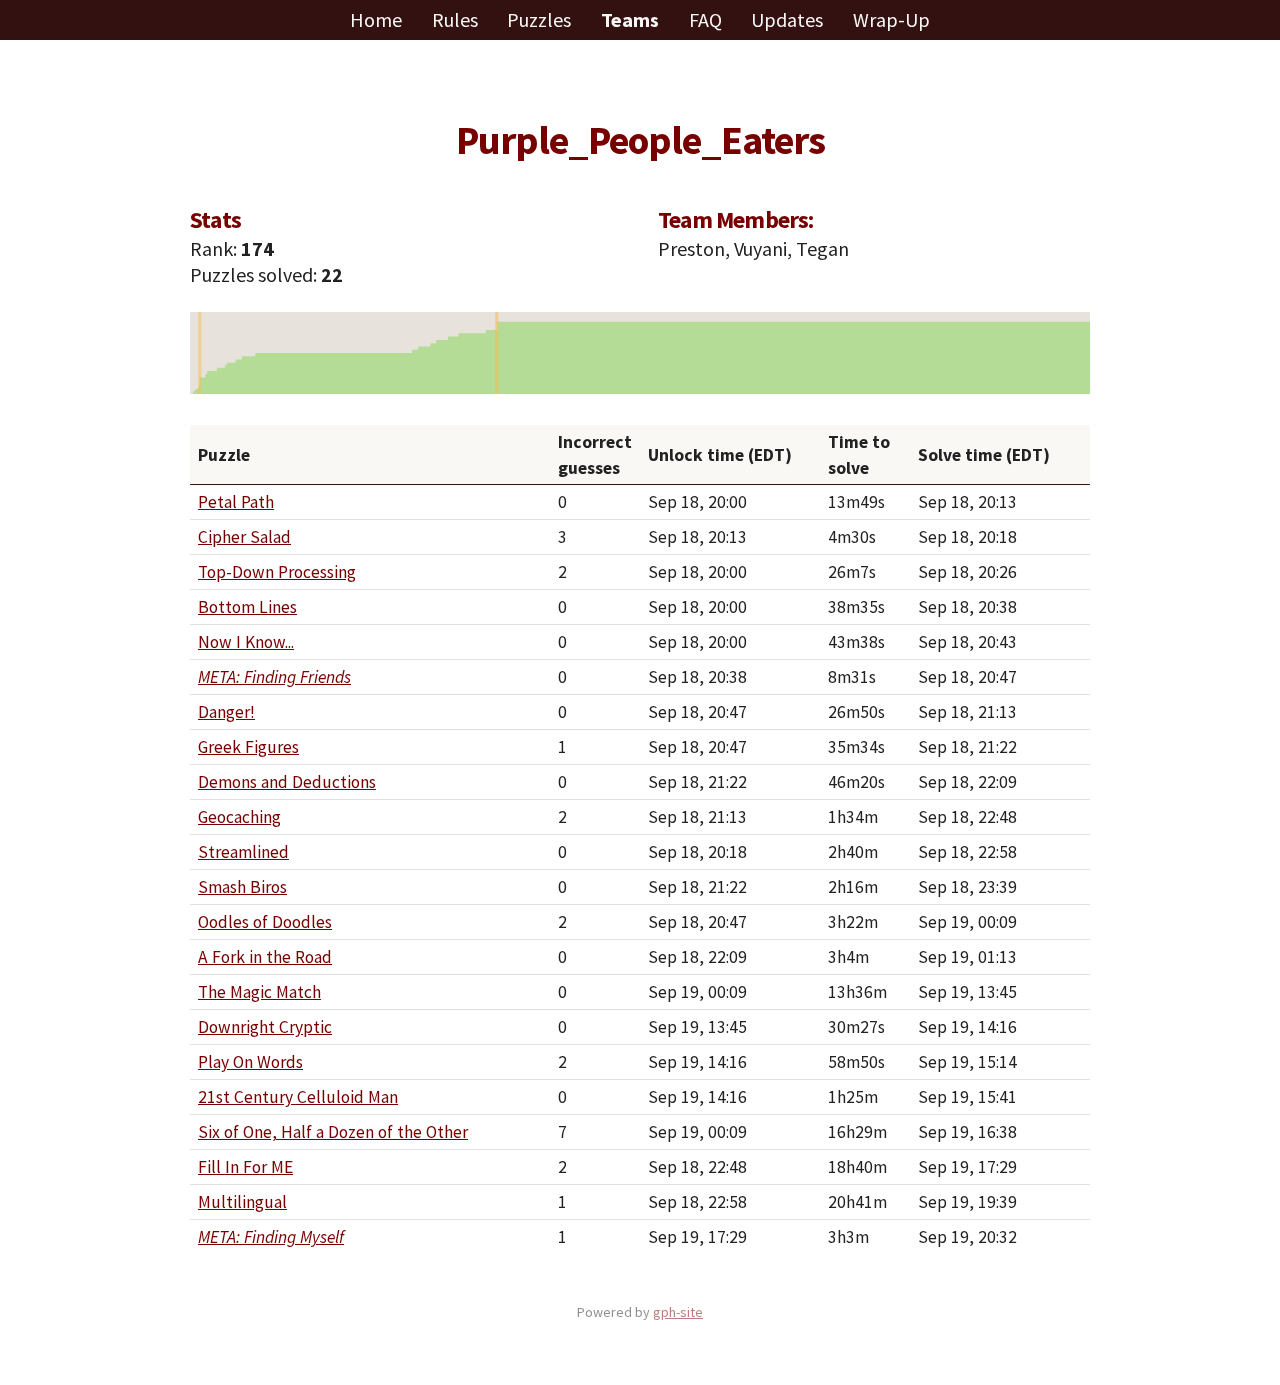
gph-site (678, 1312)
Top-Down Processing (277, 572)
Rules (457, 19)
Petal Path (236, 502)
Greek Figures (248, 747)
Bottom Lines (247, 607)
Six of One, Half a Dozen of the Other (333, 1132)
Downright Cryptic (265, 1027)
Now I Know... (246, 642)
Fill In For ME (245, 1167)
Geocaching (239, 817)
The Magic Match (259, 992)
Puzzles (541, 19)
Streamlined (243, 852)
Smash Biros (242, 887)
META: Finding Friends (274, 677)
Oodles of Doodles (265, 922)
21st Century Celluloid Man (298, 1097)
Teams (632, 19)
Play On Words (250, 1062)
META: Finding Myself (271, 1237)
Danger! (226, 712)
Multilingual (242, 1202)
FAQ (707, 19)
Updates (789, 19)
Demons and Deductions (287, 782)
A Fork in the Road (265, 957)
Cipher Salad (244, 537)
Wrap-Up (891, 19)
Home (378, 19)
